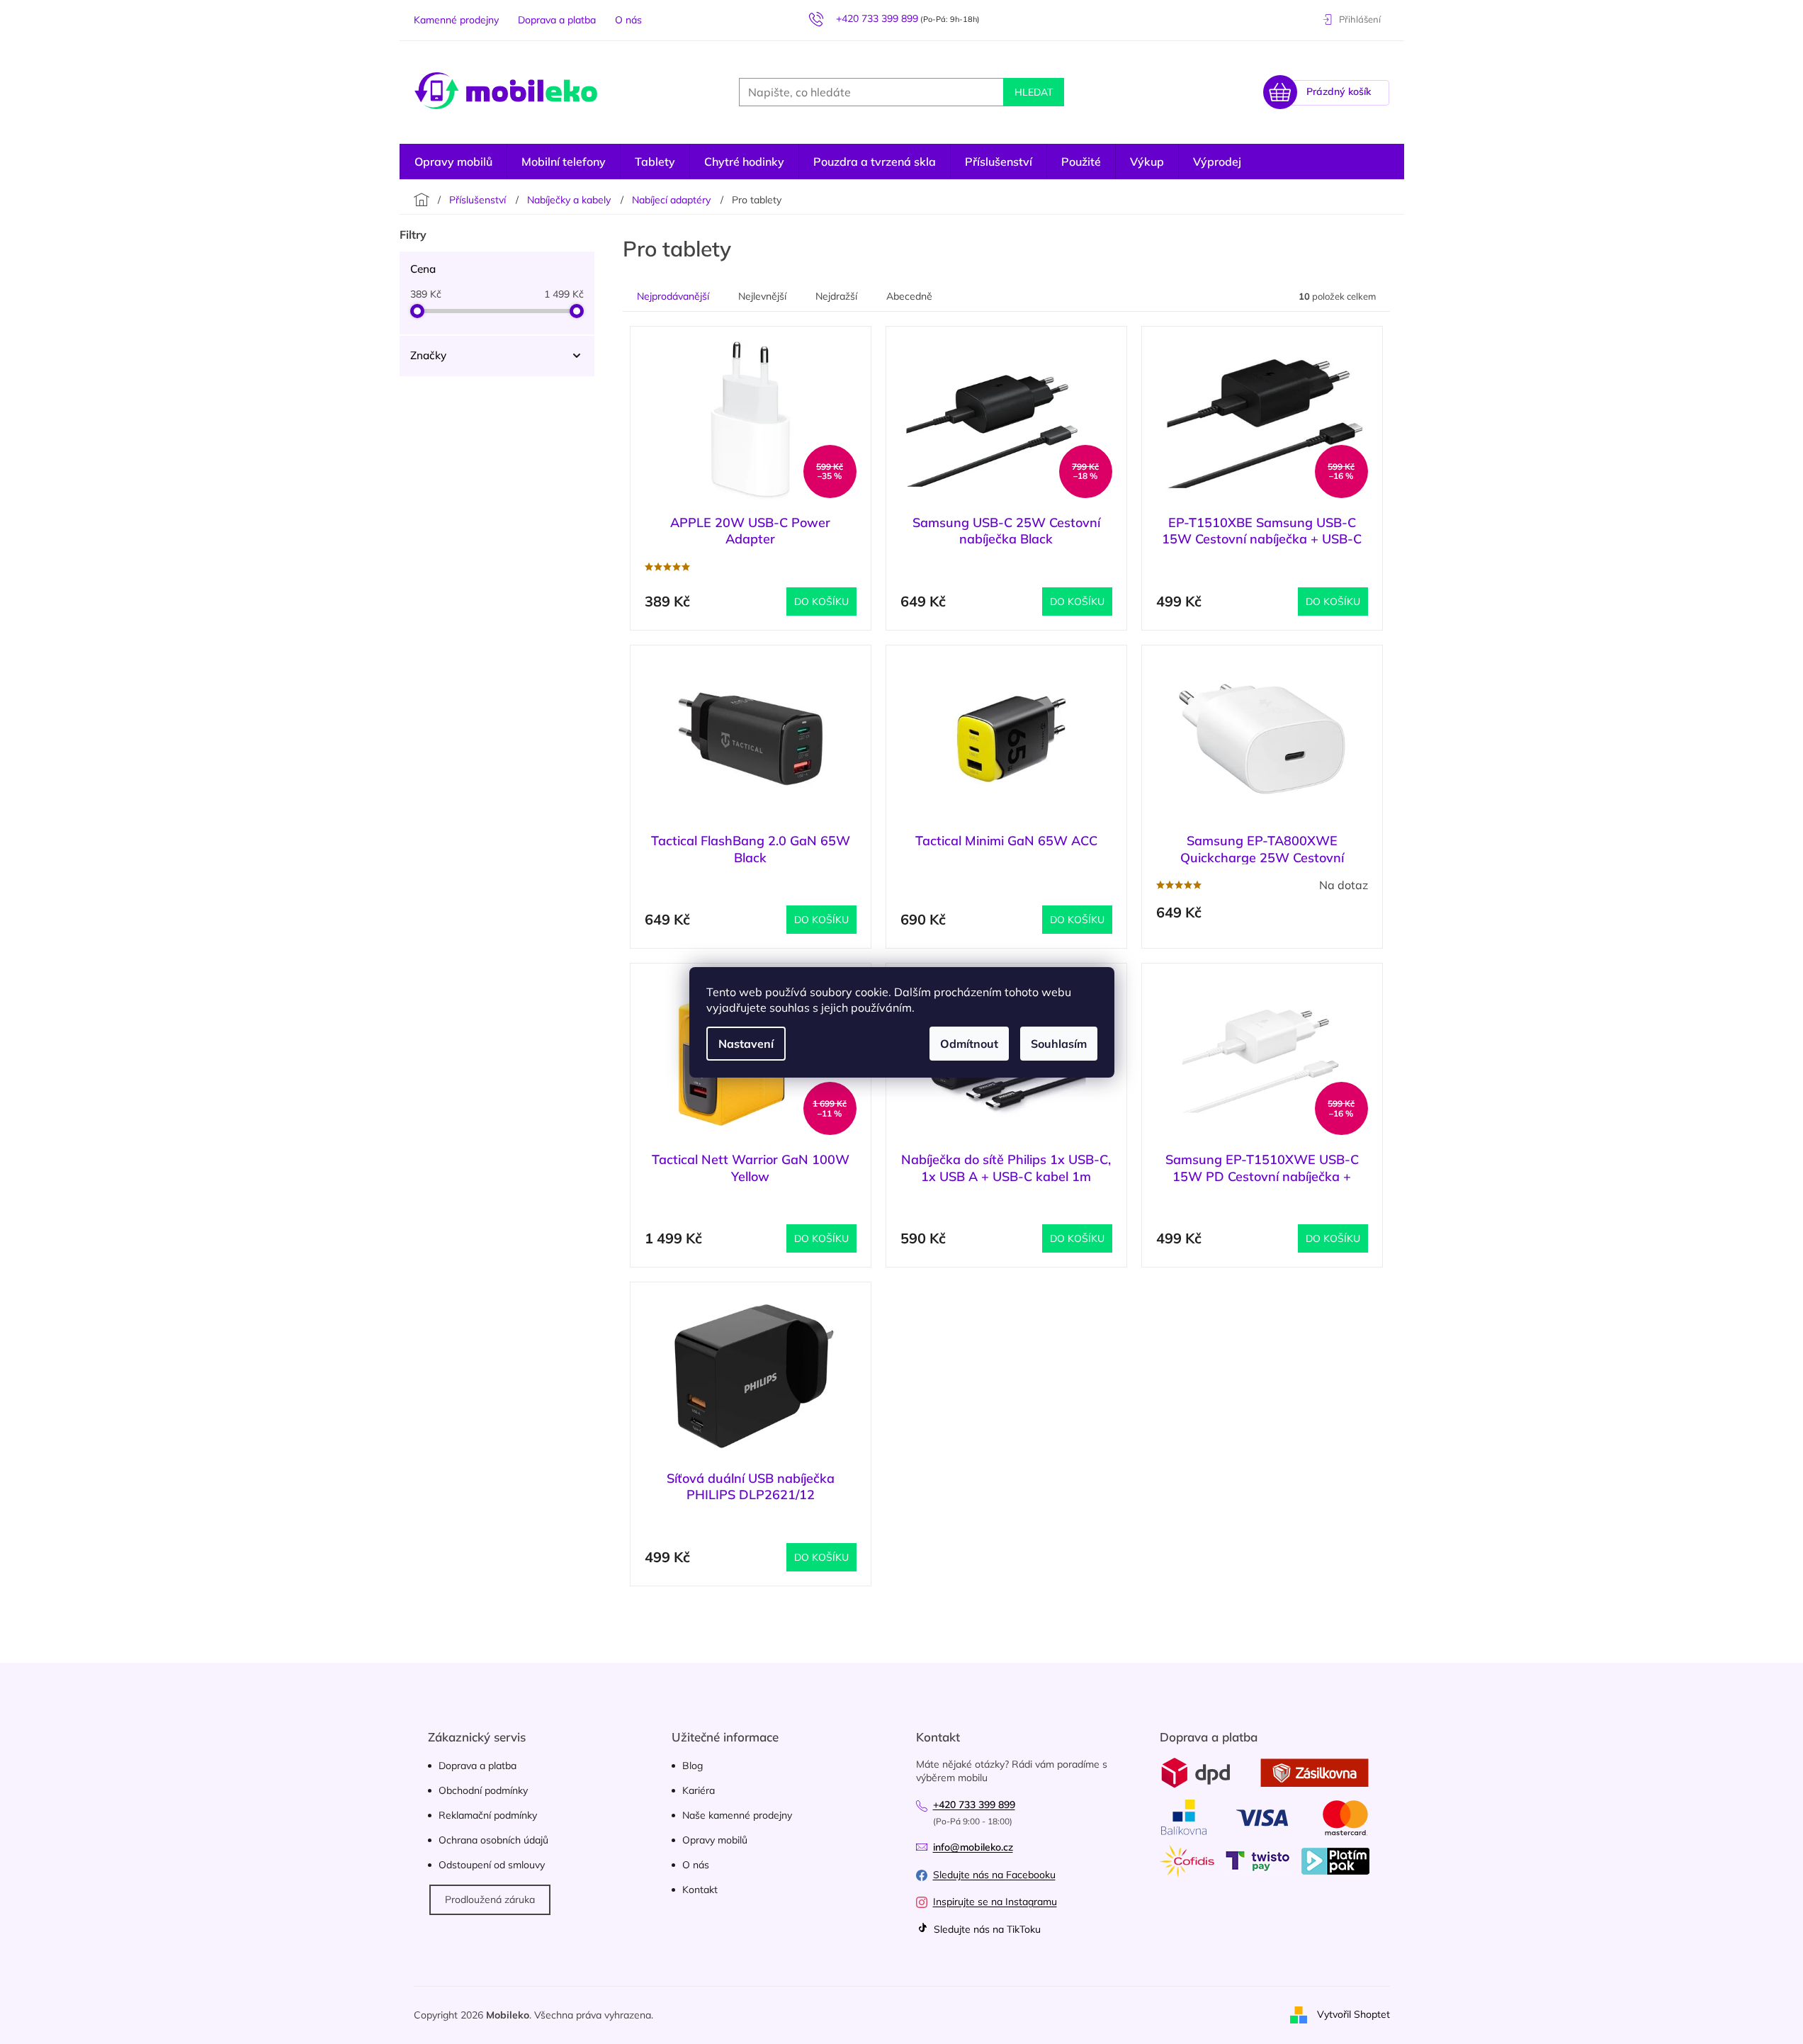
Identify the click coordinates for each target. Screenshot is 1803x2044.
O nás (628, 20)
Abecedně (909, 296)
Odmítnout (969, 1044)
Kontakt (700, 1890)
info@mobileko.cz (973, 1847)
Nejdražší (836, 296)
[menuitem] (1217, 162)
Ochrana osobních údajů (493, 1840)
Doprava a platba (557, 20)
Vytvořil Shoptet (1353, 2014)
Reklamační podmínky (488, 1815)
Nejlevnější (762, 296)
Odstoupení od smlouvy (492, 1865)
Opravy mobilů (715, 1840)
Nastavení (746, 1044)
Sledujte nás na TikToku (986, 1929)
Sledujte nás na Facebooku (994, 1875)
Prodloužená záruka (490, 1899)
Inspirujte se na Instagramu (995, 1902)
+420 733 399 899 (974, 1805)
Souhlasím (1059, 1044)
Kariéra (699, 1790)
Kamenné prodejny (456, 20)
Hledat (1034, 92)
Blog (693, 1766)
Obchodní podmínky (483, 1790)
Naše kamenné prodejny (737, 1815)
